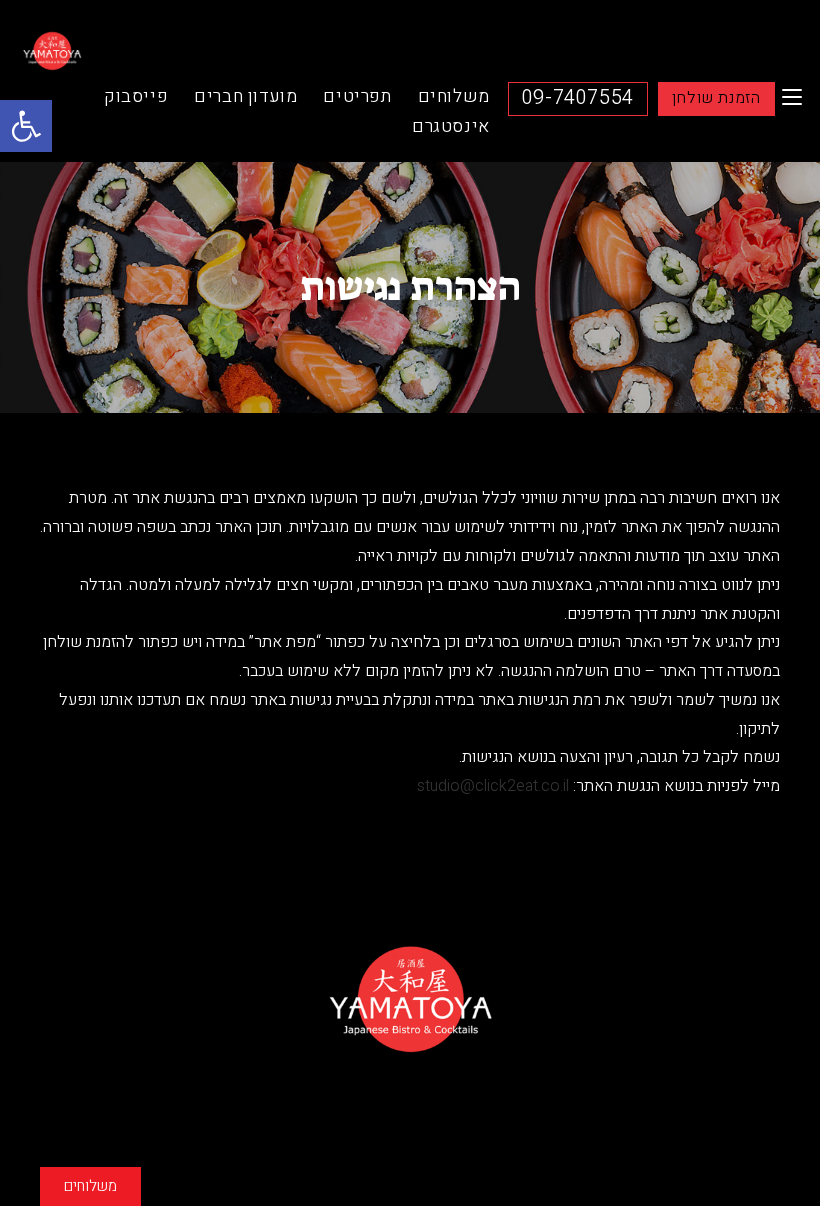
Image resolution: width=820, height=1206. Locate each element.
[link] (26, 126)
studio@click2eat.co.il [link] (493, 786)
